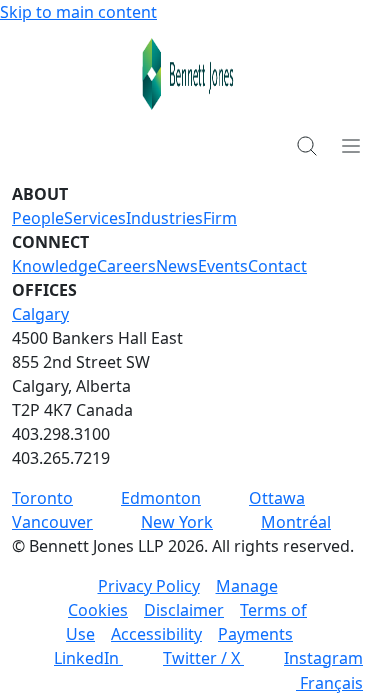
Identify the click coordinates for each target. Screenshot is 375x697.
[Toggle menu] (351, 145)
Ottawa (277, 498)
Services (95, 218)
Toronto (42, 498)
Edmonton (161, 498)
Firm (220, 218)
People (38, 218)
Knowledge (54, 266)
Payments (255, 634)
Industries (164, 218)
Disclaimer (184, 610)
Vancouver (52, 522)
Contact (277, 266)
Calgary (40, 314)
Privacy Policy (149, 586)
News (177, 266)
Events (223, 266)
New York (177, 522)
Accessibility (156, 634)
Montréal (296, 522)
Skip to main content (78, 12)
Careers (126, 266)
